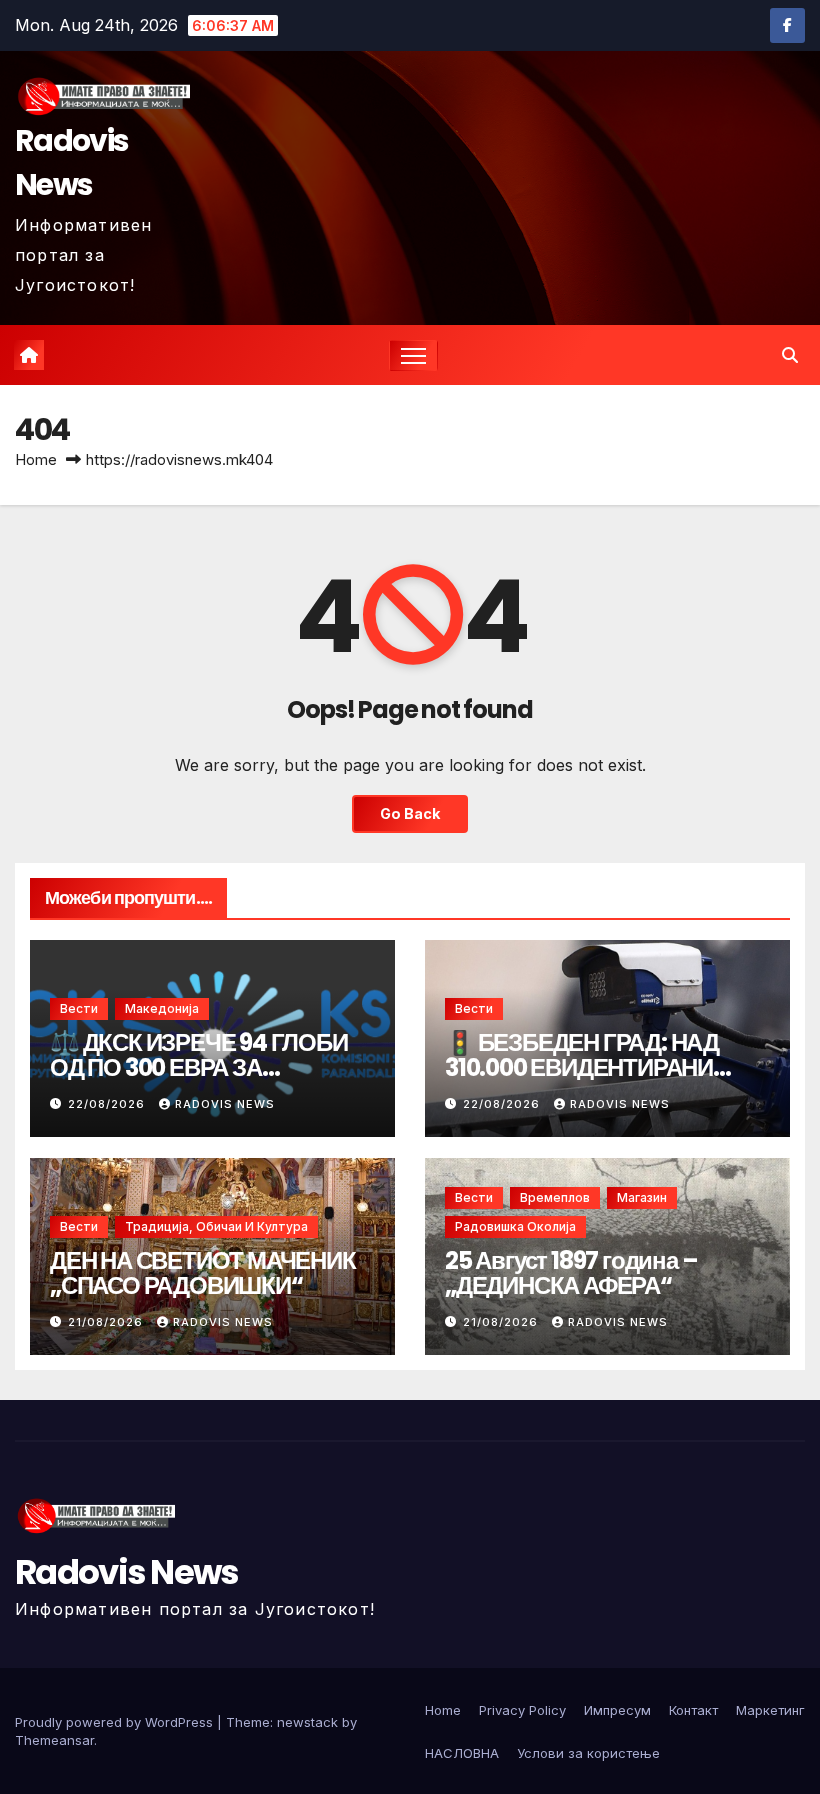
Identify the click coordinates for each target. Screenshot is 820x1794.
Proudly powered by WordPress (116, 1722)
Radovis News (71, 162)
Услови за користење (588, 1753)
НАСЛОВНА (462, 1753)
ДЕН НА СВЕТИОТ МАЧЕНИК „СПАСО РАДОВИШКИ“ (203, 1273)
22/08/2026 (108, 1104)
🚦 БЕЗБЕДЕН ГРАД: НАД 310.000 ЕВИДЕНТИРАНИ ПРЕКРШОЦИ (582, 1067)
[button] (790, 355)
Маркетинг (770, 1710)
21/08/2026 (107, 1322)
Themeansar (54, 1740)
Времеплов (555, 1197)
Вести (79, 1008)
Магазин (642, 1197)
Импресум (617, 1710)
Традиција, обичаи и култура (216, 1226)
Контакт (693, 1710)
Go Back (410, 813)
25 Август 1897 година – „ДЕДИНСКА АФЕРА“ (571, 1273)
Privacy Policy (522, 1710)
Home (36, 459)
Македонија (162, 1008)
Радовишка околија (515, 1226)
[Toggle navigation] (413, 355)
